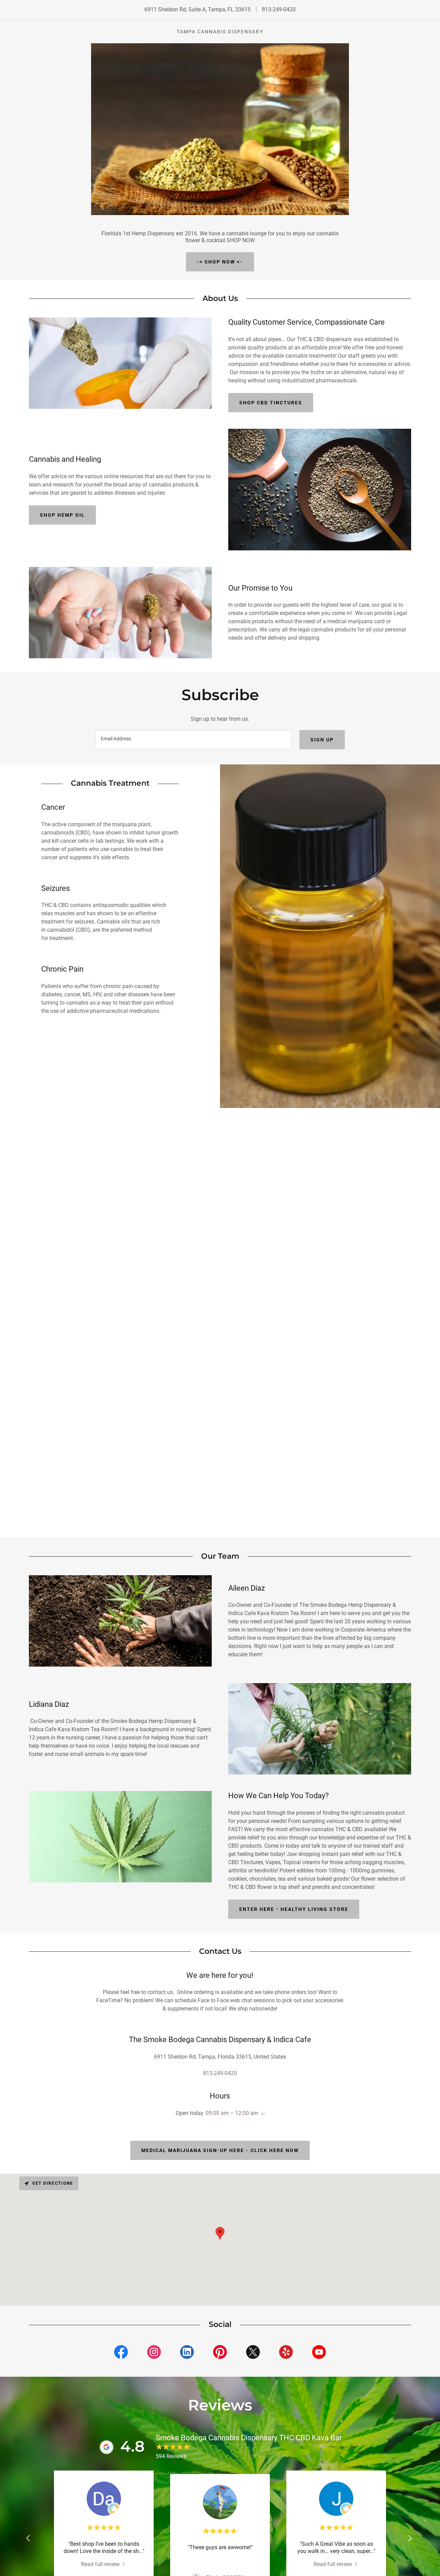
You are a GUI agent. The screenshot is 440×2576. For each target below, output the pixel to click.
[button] (262, 2114)
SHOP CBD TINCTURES (271, 403)
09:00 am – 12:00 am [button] (232, 2113)
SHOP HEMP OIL (62, 515)
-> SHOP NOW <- (220, 262)
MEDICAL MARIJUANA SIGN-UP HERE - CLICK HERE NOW (220, 2150)
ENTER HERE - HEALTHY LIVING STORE (294, 1909)
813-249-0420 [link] (279, 9)
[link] (121, 2353)
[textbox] (193, 740)
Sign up (322, 740)
